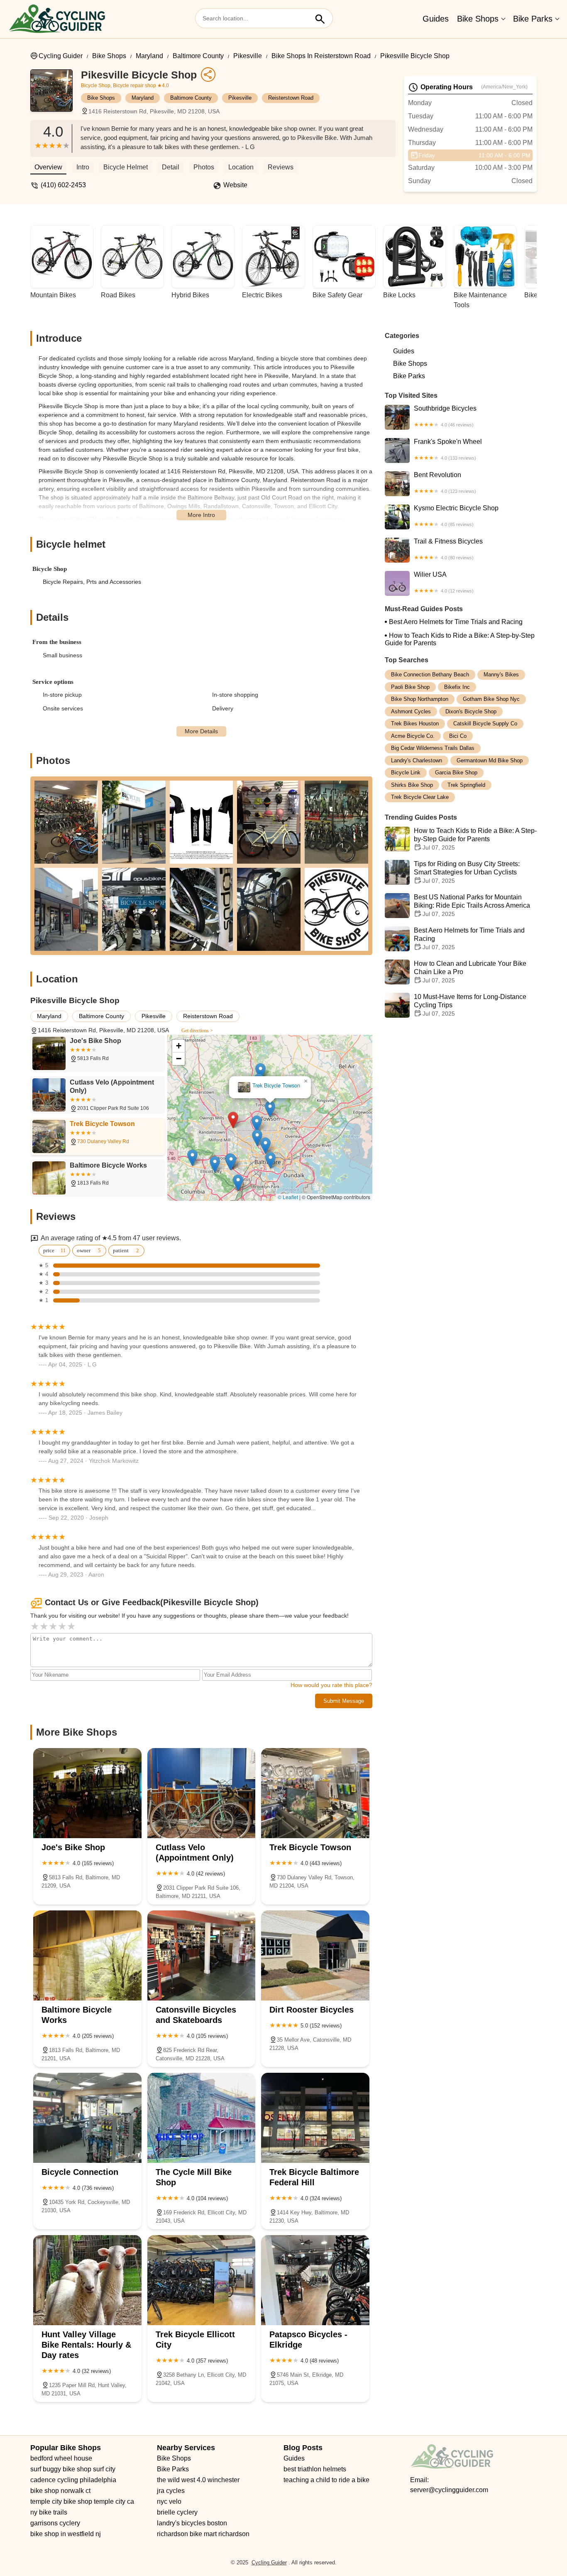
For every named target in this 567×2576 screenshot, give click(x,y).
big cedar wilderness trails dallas (433, 748)
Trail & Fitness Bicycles (448, 549)
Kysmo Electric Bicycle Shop (456, 516)
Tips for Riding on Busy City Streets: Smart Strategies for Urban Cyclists (467, 872)
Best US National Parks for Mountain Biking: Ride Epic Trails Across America (472, 905)
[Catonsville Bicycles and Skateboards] (202, 1955)
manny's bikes (501, 675)
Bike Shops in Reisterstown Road (321, 56)
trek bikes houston (415, 724)
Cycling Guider (61, 56)
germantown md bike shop (490, 760)
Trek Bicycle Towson (276, 1086)
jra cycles (171, 2491)
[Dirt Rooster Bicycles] (315, 1955)
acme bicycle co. (413, 736)
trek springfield (466, 785)
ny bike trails (49, 2512)
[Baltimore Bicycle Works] (87, 1955)
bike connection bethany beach (430, 675)
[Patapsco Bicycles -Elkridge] (315, 2280)
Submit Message (344, 1701)
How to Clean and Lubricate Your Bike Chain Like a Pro (470, 972)
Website (235, 185)
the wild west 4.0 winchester (198, 2480)
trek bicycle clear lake (420, 797)
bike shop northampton (420, 699)
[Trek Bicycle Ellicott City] (202, 2280)
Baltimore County (198, 56)
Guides (436, 19)
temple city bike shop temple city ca (82, 2501)
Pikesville (248, 56)
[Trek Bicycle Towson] (315, 1793)
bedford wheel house (61, 2458)
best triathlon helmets (315, 2469)
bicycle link (406, 773)
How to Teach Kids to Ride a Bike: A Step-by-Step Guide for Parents (460, 639)
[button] (233, 1120)
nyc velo (169, 2501)
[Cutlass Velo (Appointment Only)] (202, 1793)
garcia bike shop (456, 773)
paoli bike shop (410, 687)
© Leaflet (288, 1197)
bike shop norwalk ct (60, 2491)
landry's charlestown (417, 760)
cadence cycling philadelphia (73, 2480)
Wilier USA (444, 582)
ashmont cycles (411, 711)
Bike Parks (533, 19)
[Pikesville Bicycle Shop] (56, 95)
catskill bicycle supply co (485, 724)
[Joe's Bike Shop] (87, 1793)
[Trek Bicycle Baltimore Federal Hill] (315, 2118)
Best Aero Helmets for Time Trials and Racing (456, 622)
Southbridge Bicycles (445, 416)
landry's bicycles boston (192, 2523)
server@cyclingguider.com (449, 2490)
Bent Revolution (445, 482)
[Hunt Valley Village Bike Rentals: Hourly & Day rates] (87, 2280)
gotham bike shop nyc (491, 699)
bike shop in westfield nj (66, 2534)
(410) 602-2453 (63, 185)
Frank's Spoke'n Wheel (448, 449)
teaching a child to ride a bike (326, 2480)
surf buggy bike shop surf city (73, 2469)
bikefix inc (457, 687)
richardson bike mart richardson (203, 2534)
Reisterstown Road (291, 98)
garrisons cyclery (55, 2523)
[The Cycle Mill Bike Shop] (202, 2118)
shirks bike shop (412, 785)
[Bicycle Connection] (87, 2118)
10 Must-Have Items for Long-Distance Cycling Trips (470, 1005)
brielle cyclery (177, 2512)
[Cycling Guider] (57, 19)
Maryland (149, 56)
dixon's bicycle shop (471, 711)
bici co (458, 736)
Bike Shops (478, 19)
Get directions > (197, 1031)
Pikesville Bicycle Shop (415, 56)
